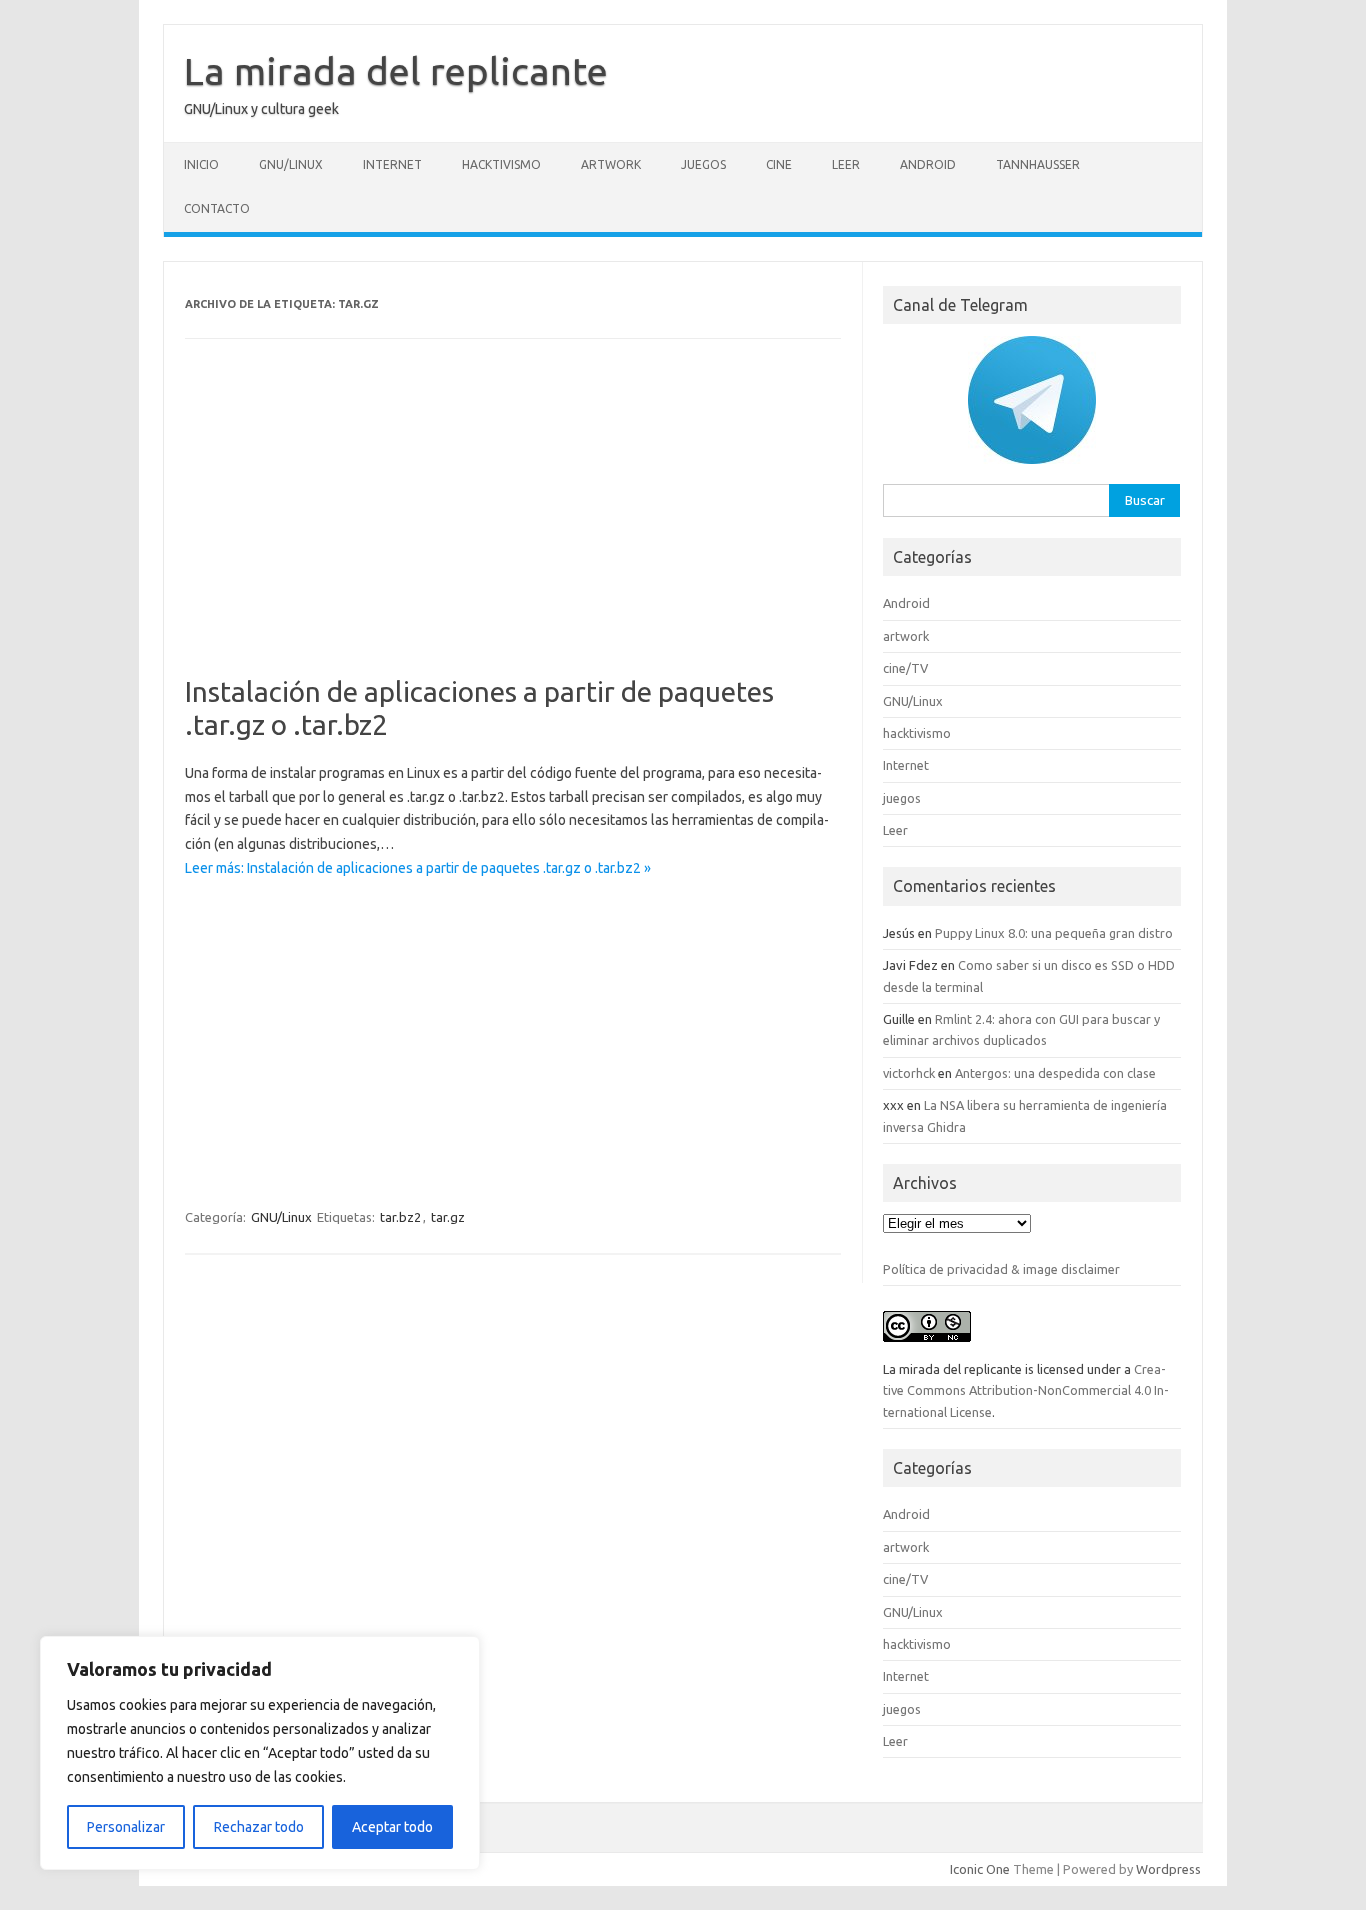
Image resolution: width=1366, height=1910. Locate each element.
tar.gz (448, 1217)
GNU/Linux (291, 164)
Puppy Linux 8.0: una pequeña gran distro (1054, 933)
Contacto (217, 208)
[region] (260, 1753)
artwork (611, 164)
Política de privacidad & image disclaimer (1001, 1269)
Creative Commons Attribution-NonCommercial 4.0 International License (1026, 1390)
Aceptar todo (392, 1827)
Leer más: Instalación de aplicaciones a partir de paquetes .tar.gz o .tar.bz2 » (418, 868)
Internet (392, 164)
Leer (846, 164)
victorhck (909, 1073)
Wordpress (1168, 1869)
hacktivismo (501, 164)
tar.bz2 (400, 1217)
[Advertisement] (513, 527)
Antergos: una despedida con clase (1055, 1073)
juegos (703, 164)
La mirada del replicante (396, 71)
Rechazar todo (259, 1827)
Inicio (201, 164)
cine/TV (905, 668)
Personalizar (126, 1827)
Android (928, 164)
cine (779, 164)
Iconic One (980, 1869)
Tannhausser (1038, 164)
